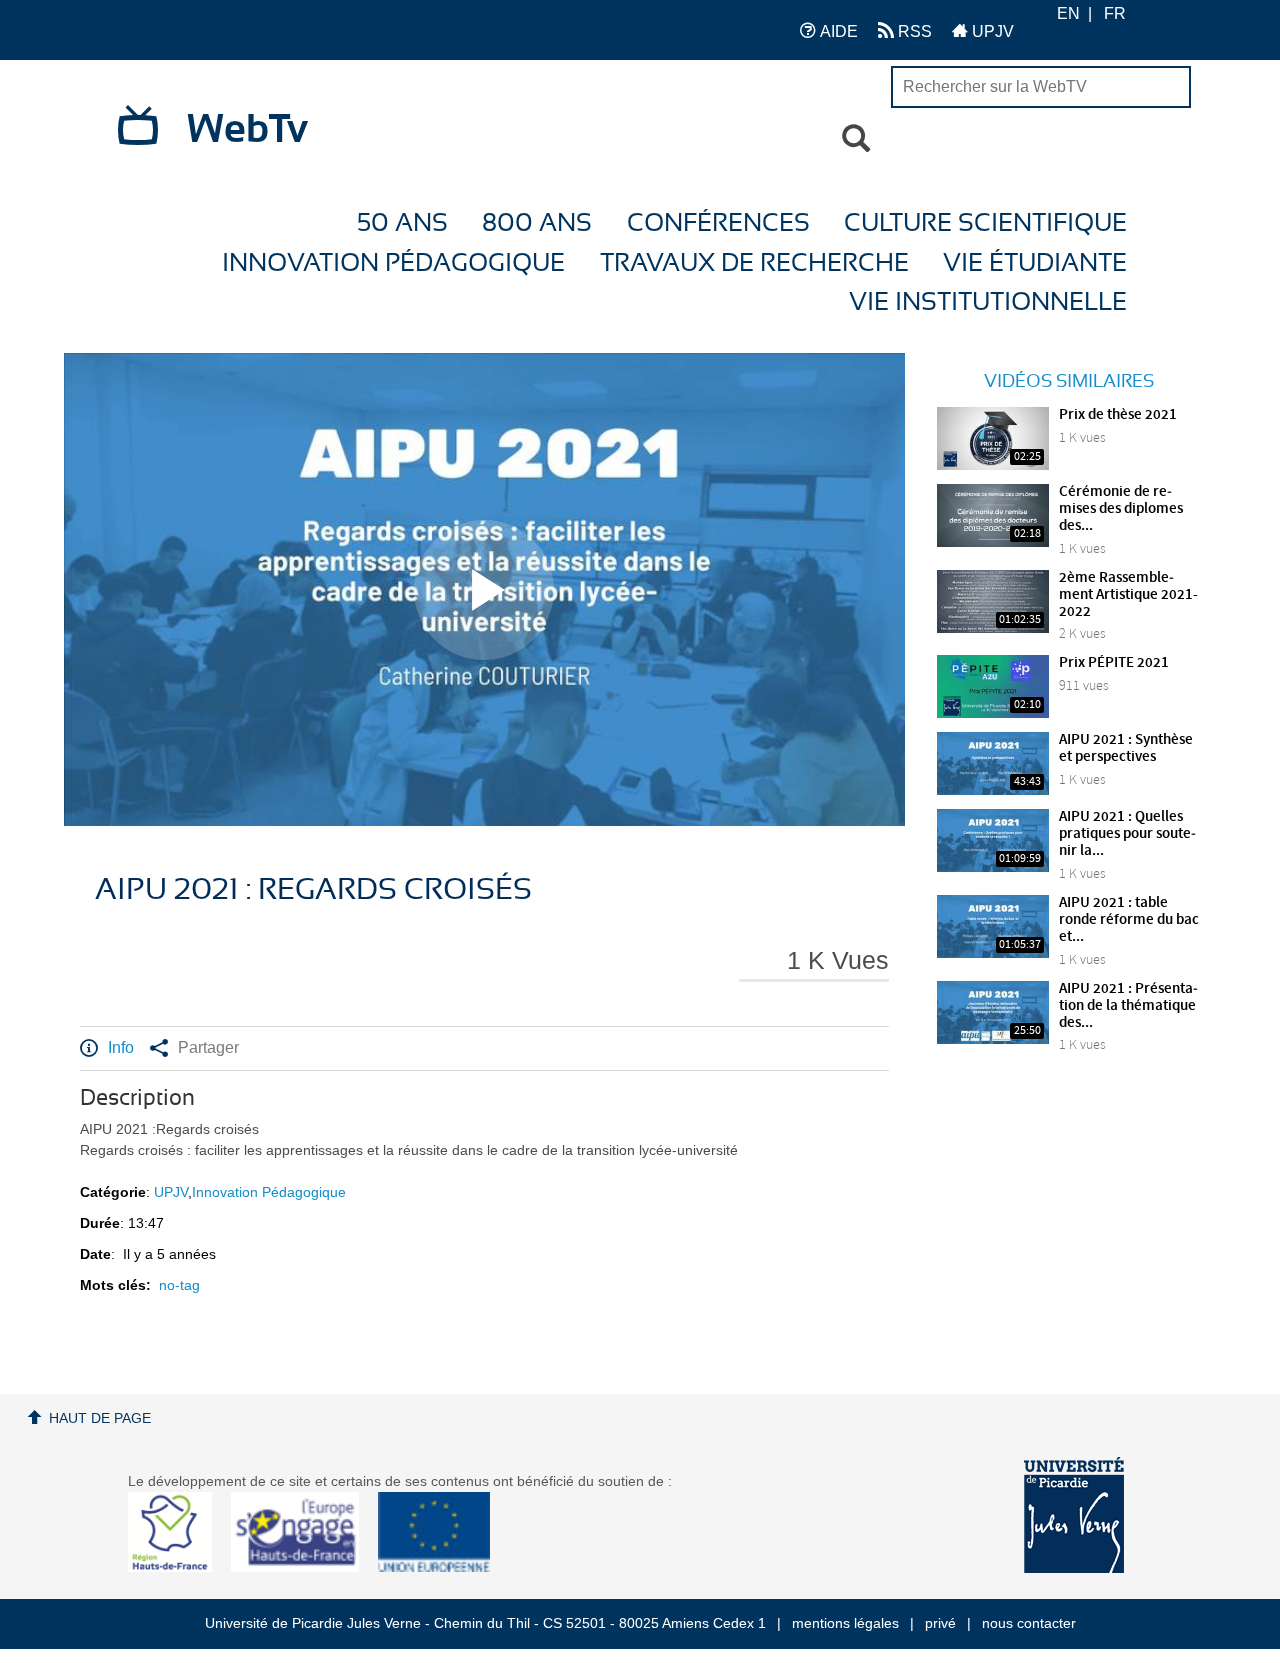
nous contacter (1029, 1623)
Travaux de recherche (754, 263)
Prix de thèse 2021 (1118, 415)
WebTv (247, 130)
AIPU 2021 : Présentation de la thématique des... (1128, 1006)
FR (1115, 13)
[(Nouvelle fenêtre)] (1074, 1515)
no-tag (179, 1285)
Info (121, 1047)
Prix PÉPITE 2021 (1114, 663)
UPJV (991, 31)
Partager (208, 1047)
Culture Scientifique (985, 223)
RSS (913, 31)
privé (940, 1623)
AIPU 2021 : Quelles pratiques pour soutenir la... (1127, 834)
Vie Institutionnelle (988, 302)
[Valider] (856, 139)
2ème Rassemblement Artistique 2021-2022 (1128, 595)
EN (1068, 13)
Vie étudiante (1035, 263)
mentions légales (845, 1623)
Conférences (718, 223)
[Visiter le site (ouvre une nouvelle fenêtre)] (177, 1567)
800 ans (537, 223)
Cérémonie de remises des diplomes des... (1121, 509)
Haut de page (100, 1418)
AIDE (837, 31)
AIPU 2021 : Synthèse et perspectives (1126, 748)
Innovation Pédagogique (393, 263)
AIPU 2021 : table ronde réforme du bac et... (1129, 920)
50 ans (402, 223)
